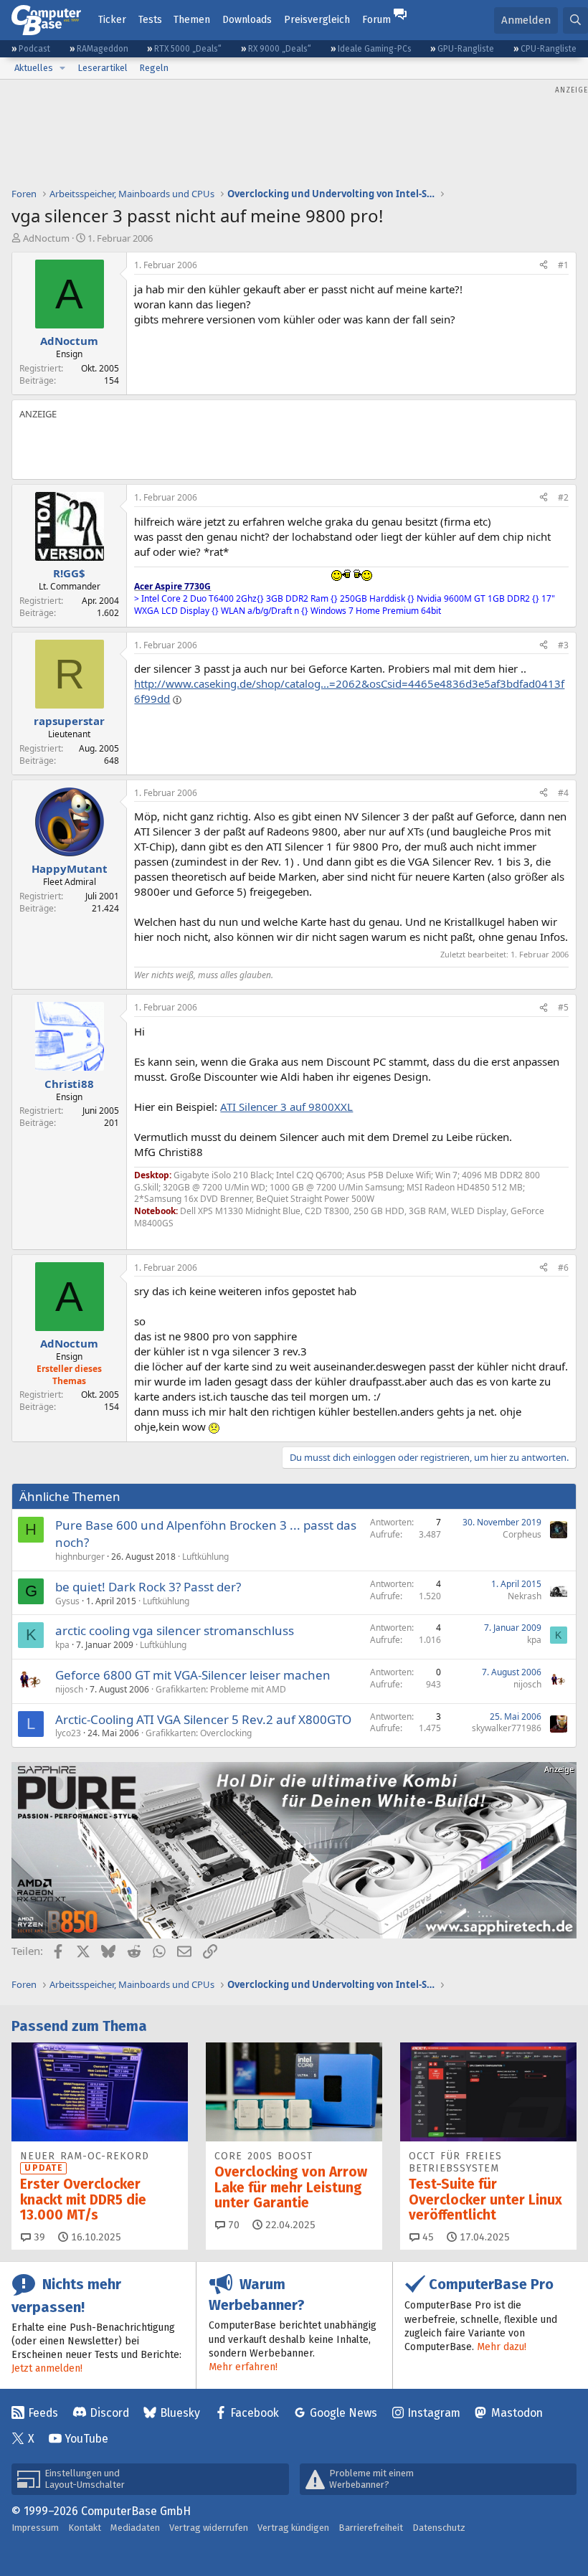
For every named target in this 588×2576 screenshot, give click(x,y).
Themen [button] (192, 20)
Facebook (255, 2413)
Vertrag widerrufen (209, 2528)
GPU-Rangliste (466, 49)
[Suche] (575, 20)
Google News (343, 2413)
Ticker (112, 20)
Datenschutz (439, 2528)
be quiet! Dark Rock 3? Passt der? (148, 1587)
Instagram (434, 2413)
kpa (62, 1645)
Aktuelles (34, 68)
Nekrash (525, 1596)
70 (232, 2225)
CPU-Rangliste (549, 49)
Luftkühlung (205, 1557)
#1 (563, 265)
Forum (376, 20)
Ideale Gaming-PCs (375, 49)
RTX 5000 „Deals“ (188, 49)
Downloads (247, 20)
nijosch (69, 1689)
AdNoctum (46, 238)
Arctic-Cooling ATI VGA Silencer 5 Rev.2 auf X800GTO (203, 1719)
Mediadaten (135, 2528)
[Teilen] (544, 266)
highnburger (80, 1557)
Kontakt (85, 2528)
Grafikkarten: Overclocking (199, 1733)
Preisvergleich (317, 20)
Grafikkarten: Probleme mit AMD (221, 1689)
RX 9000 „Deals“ (280, 49)
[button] (62, 68)
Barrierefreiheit (371, 2528)
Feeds (43, 2413)
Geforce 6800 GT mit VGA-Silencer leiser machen (193, 1675)
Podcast (34, 49)
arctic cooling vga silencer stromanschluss (175, 1630)
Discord (109, 2413)
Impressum (35, 2528)
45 (427, 2237)
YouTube (86, 2439)
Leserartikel (103, 68)
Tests (150, 20)
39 (38, 2237)
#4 (563, 793)
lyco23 (68, 1733)
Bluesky (180, 2413)
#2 (563, 497)
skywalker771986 (507, 1728)
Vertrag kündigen (293, 2528)
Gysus (67, 1601)
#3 (563, 645)
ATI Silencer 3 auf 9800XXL (286, 1107)
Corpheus (522, 1534)
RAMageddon (103, 49)
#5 (563, 1007)
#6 (563, 1268)
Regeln (154, 68)
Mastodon (517, 2413)
